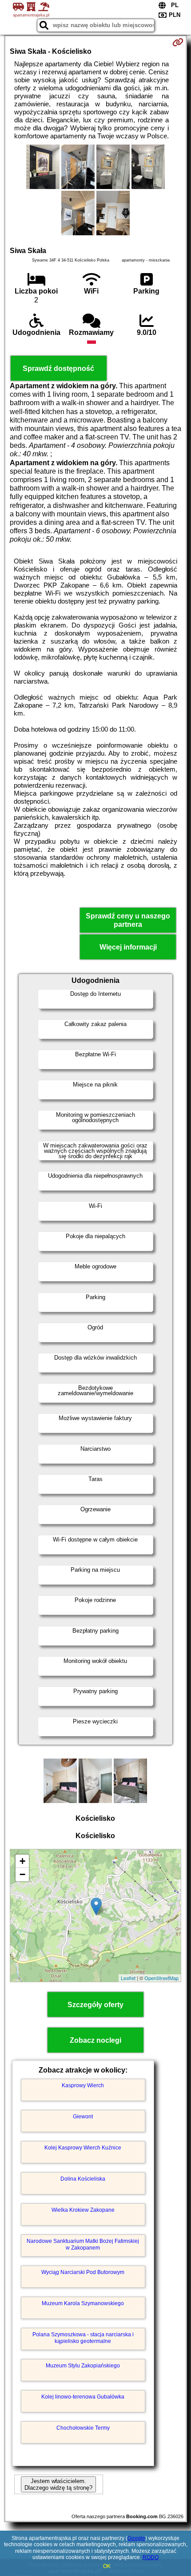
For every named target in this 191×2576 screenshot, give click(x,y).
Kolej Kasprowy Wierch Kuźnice (83, 2148)
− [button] (22, 1874)
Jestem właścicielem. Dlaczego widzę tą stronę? (58, 2484)
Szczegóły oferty (95, 2005)
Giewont (83, 2117)
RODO (151, 2557)
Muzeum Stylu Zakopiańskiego (83, 2366)
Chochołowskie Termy (83, 2428)
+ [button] (22, 1861)
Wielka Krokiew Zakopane (83, 2210)
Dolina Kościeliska (83, 2179)
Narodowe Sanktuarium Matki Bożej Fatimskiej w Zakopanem (83, 2244)
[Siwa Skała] (43, 168)
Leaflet (128, 1978)
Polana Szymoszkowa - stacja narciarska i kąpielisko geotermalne (83, 2338)
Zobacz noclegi (95, 2040)
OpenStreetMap (161, 1978)
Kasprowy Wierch (83, 2085)
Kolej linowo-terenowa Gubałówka (83, 2397)
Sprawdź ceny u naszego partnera (128, 920)
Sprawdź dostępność (58, 368)
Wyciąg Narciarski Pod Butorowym (83, 2272)
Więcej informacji (128, 947)
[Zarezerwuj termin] (178, 42)
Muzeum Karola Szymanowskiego (83, 2303)
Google (136, 2538)
